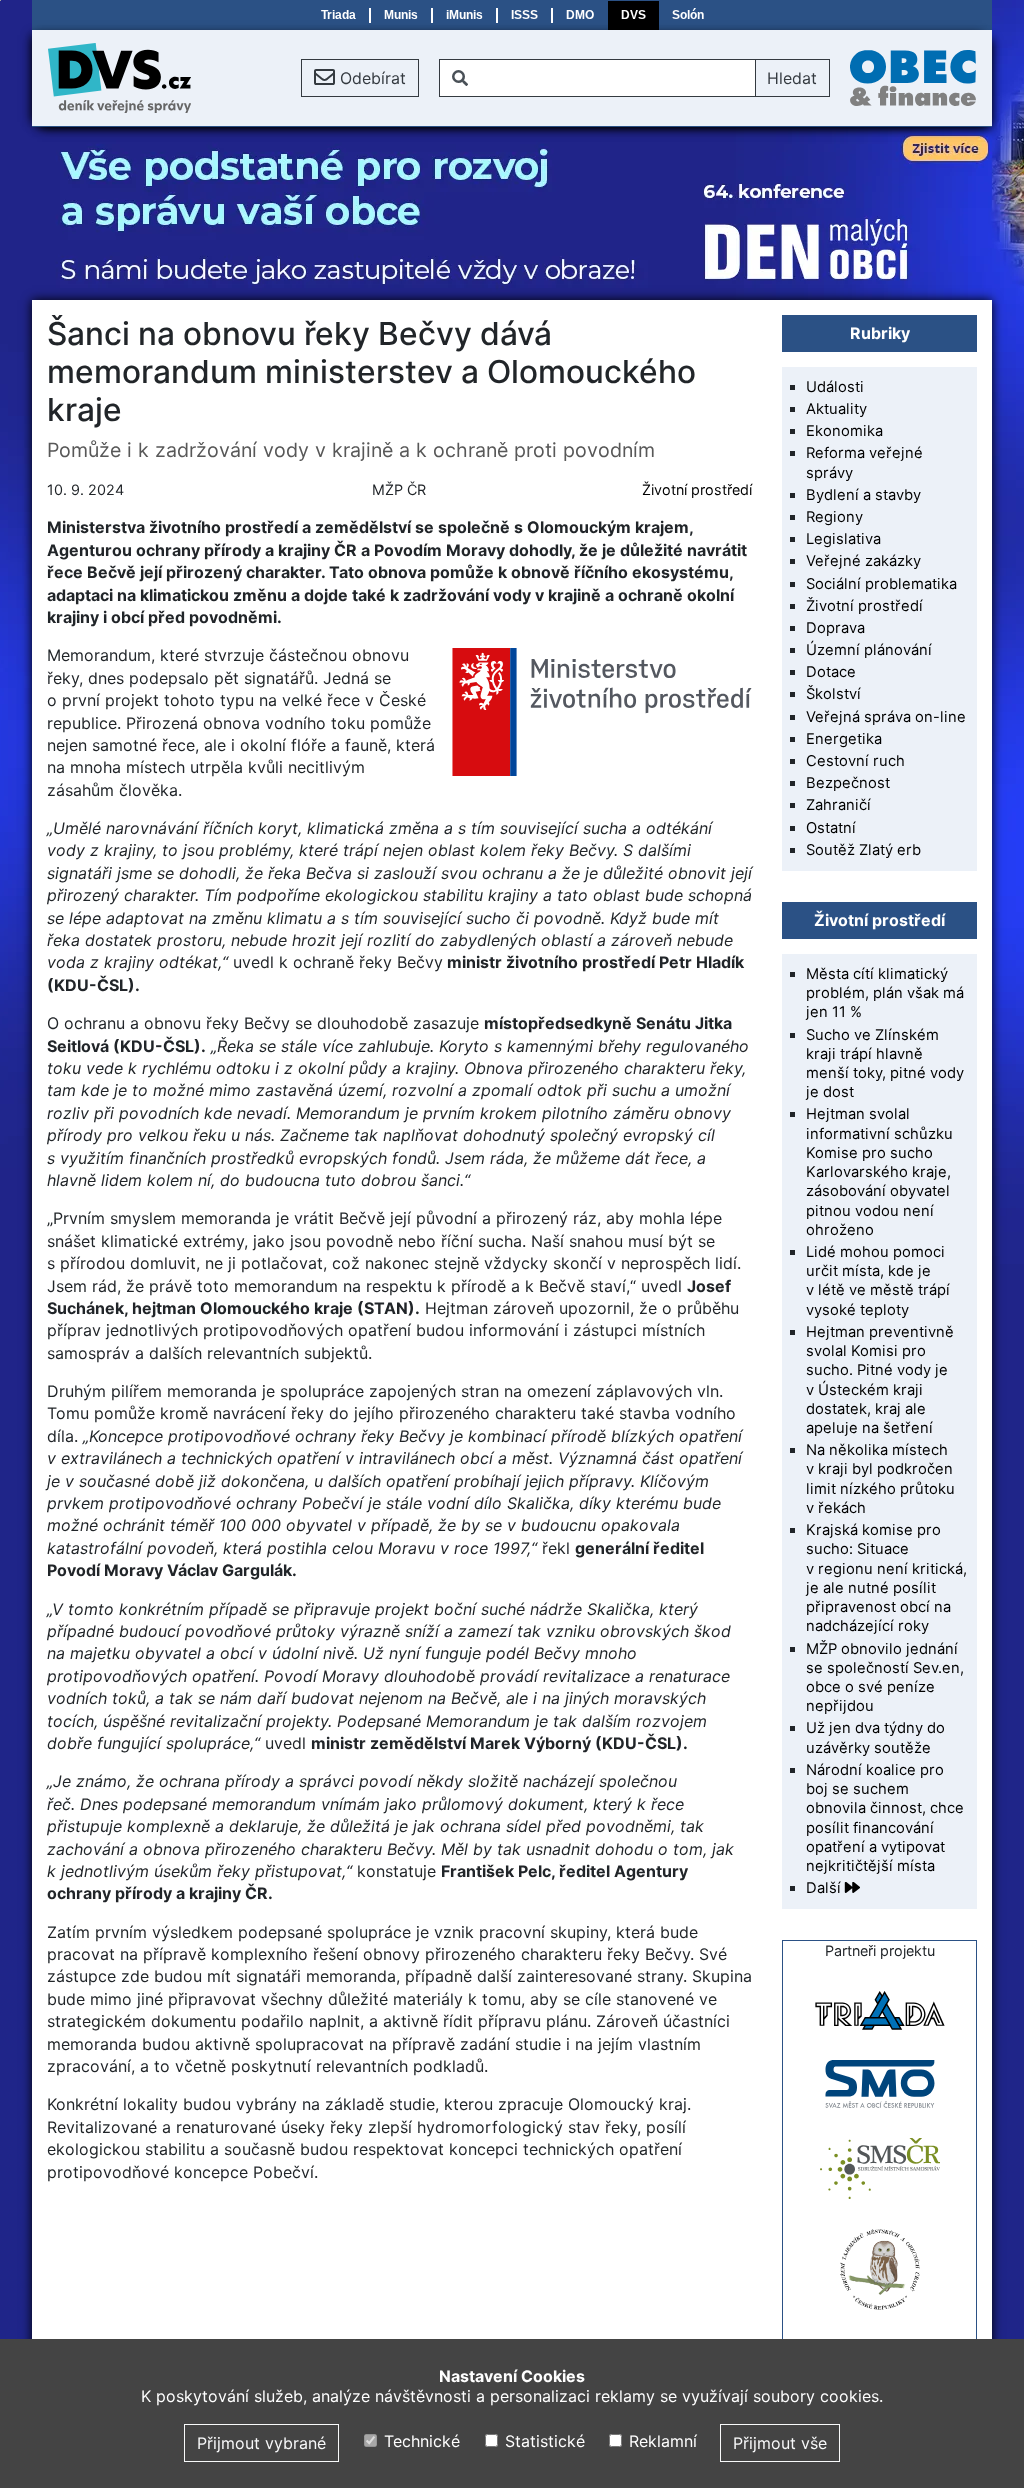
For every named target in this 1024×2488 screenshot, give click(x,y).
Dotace (831, 672)
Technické (419, 2441)
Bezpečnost (848, 783)
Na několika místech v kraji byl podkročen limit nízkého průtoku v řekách (880, 1479)
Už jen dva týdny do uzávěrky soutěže (875, 1737)
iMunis (464, 15)
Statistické (542, 2441)
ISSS (524, 15)
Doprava (835, 628)
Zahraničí (838, 805)
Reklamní (660, 2441)
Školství (833, 694)
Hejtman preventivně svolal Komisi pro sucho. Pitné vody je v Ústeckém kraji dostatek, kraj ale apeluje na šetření (880, 1380)
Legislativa (843, 539)
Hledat (792, 78)
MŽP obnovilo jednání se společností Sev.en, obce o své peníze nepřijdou (885, 1678)
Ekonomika (844, 431)
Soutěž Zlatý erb (863, 850)
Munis (401, 15)
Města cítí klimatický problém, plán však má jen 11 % (885, 993)
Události (835, 387)
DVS (633, 15)
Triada (338, 15)
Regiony (834, 517)
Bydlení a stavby (863, 495)
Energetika (844, 739)
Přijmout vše (780, 2443)
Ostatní (831, 828)
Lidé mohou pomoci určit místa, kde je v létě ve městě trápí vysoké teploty (878, 1281)
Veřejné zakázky (863, 561)
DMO (580, 15)
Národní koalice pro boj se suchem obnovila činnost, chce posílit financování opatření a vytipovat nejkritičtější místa (885, 1818)
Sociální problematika (881, 584)
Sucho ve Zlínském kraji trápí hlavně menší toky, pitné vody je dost (885, 1064)
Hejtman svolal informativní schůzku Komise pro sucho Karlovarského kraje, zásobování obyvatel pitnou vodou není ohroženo (879, 1171)
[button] (360, 78)
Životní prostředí (697, 489)
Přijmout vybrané (261, 2443)
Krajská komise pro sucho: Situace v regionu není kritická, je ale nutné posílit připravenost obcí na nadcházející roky (886, 1578)
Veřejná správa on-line (886, 717)
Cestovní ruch (855, 761)
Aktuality (836, 409)
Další (825, 1888)
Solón (688, 15)
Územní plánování (869, 650)
